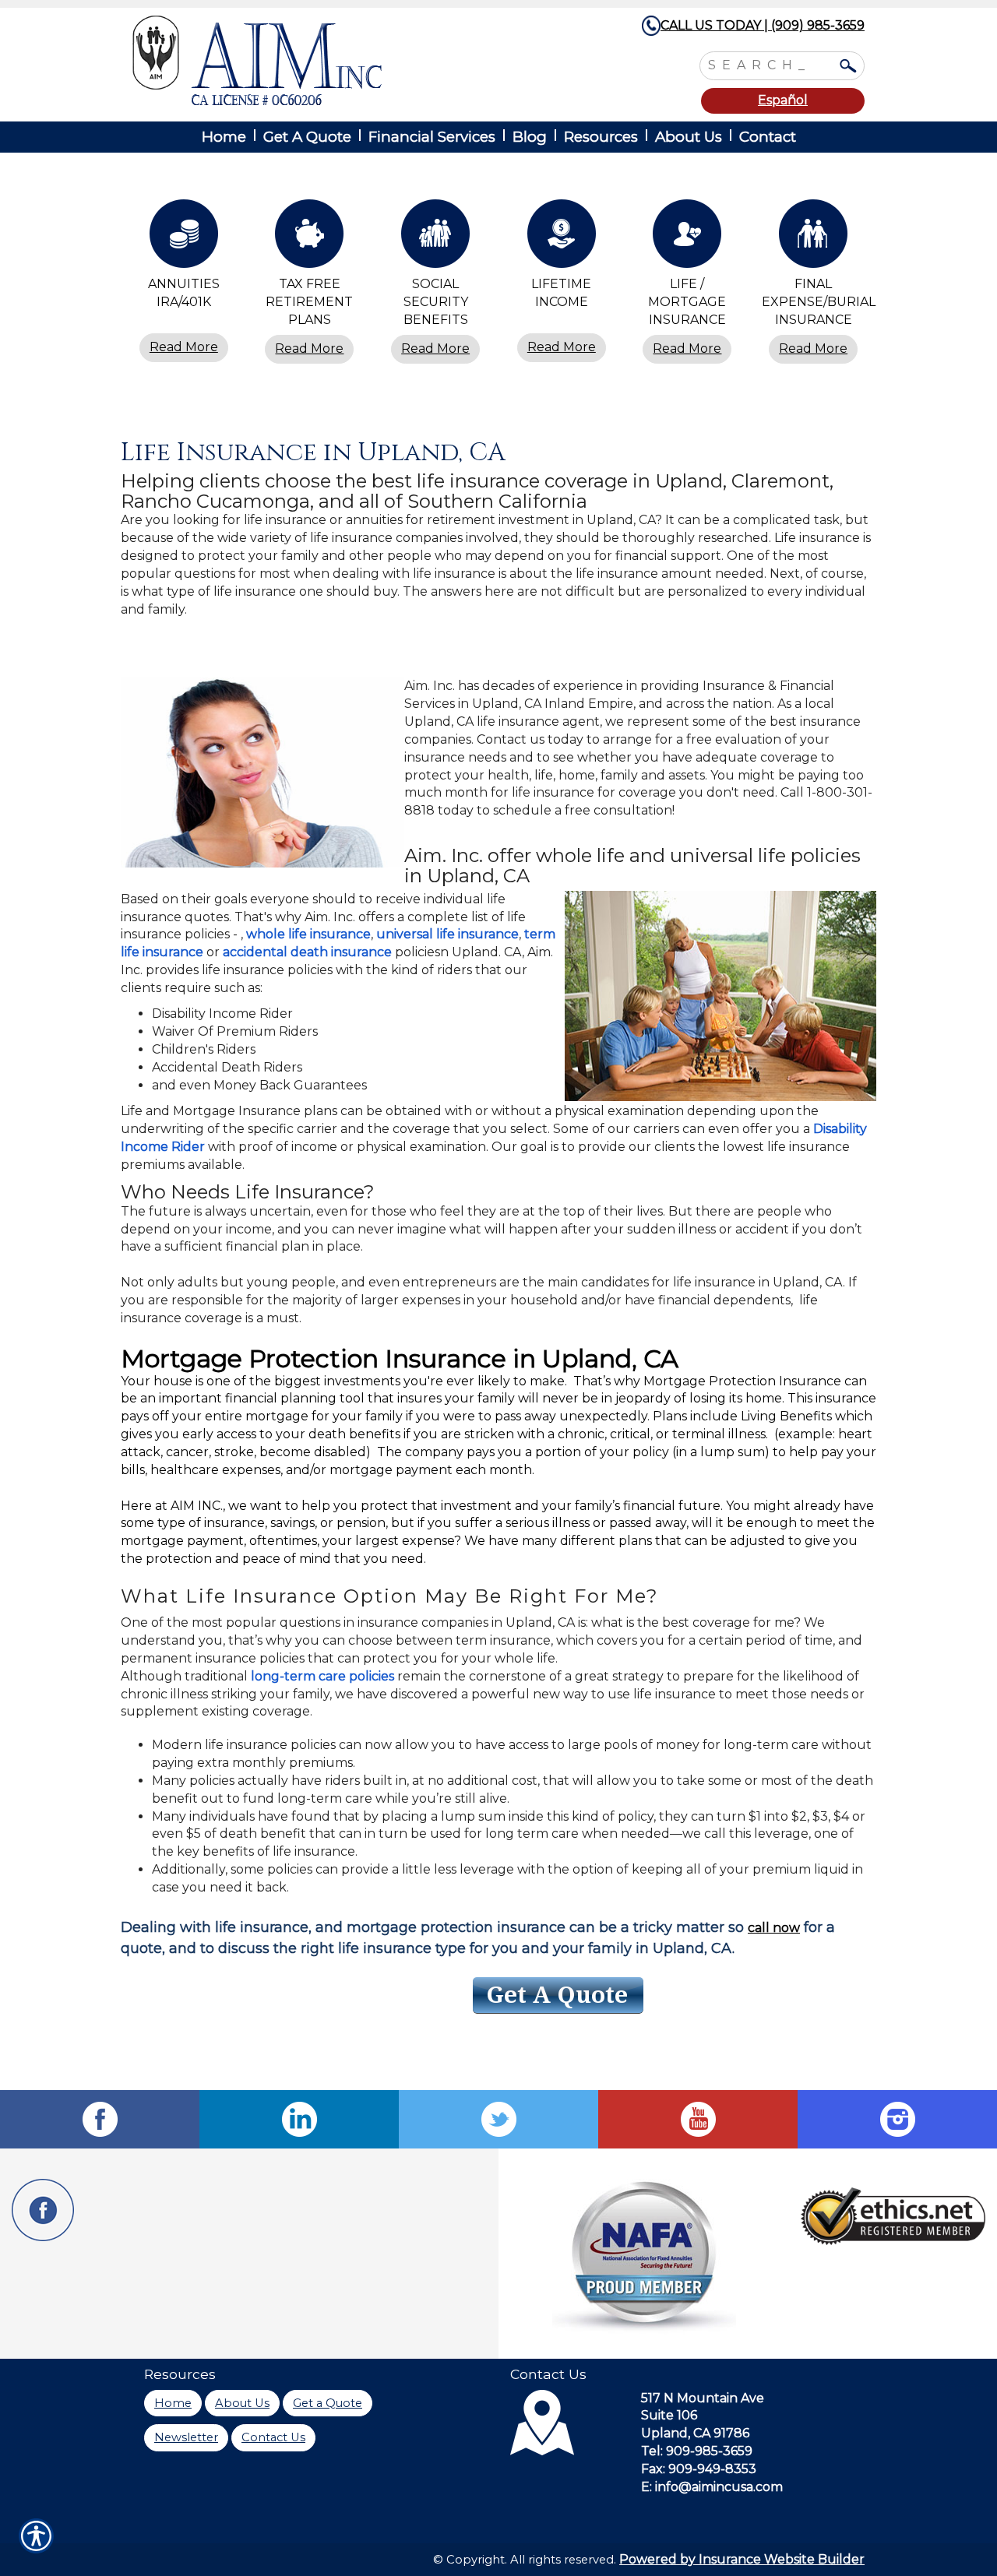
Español (783, 100)
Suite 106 (669, 2415)
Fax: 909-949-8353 (699, 2469)
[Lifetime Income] (562, 238)
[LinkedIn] (299, 2119)
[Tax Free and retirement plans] (310, 238)
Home (173, 2403)
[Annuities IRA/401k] (184, 238)
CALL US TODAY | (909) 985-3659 (763, 25)
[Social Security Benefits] (435, 238)
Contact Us (273, 2437)
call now (774, 1928)
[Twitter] (498, 2119)
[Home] (341, 60)
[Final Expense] (813, 238)
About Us (242, 2403)
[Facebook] (100, 2119)
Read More (184, 347)
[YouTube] (698, 2119)
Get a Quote (328, 2403)
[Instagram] (897, 2119)
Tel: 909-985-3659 (697, 2451)
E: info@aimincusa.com (712, 2487)
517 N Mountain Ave (703, 2398)
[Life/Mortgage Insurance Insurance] (688, 238)
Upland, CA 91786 (695, 2433)
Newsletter (186, 2437)
